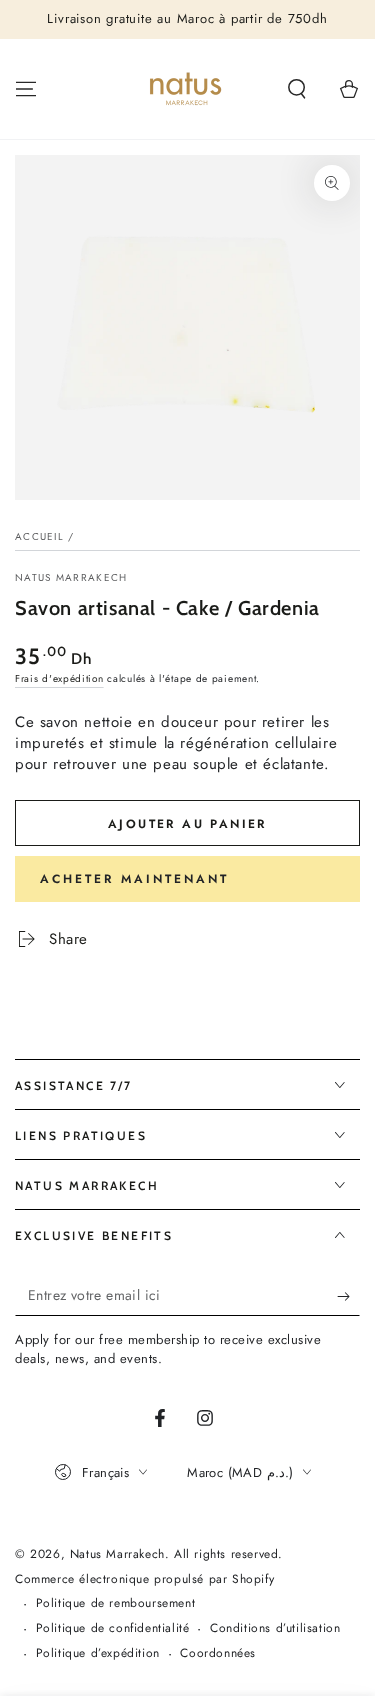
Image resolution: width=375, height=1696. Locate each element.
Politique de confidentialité (113, 1628)
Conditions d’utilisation (275, 1628)
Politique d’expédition (98, 1653)
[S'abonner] (348, 1296)
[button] (297, 89)
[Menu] (26, 89)
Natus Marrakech (71, 578)
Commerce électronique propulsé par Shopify (144, 1579)
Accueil (39, 536)
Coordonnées (218, 1653)
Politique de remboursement (116, 1603)
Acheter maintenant (134, 879)
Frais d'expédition (59, 678)
